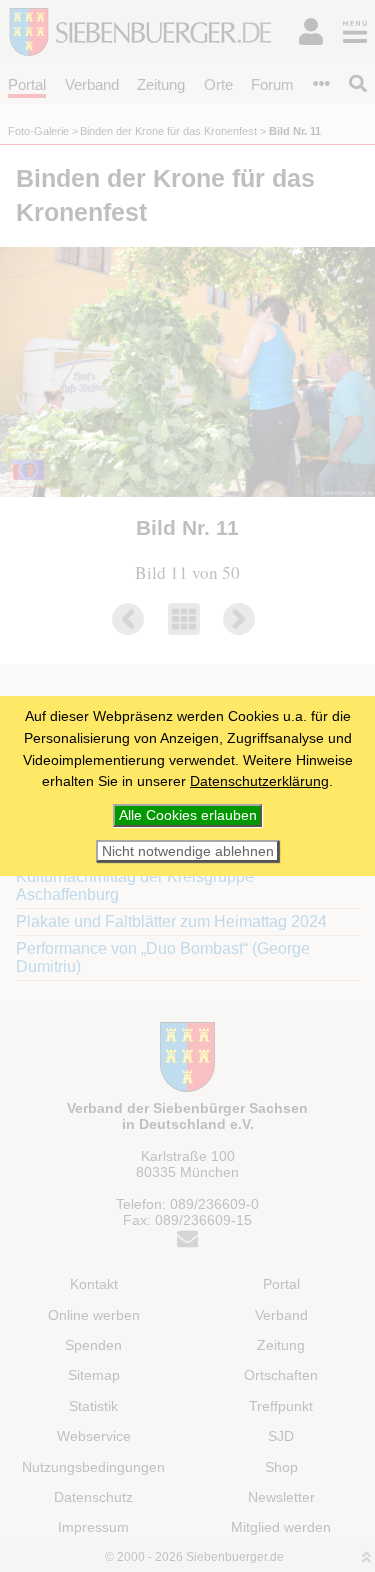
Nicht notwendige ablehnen (188, 851)
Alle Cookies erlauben (188, 815)
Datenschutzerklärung (259, 781)
